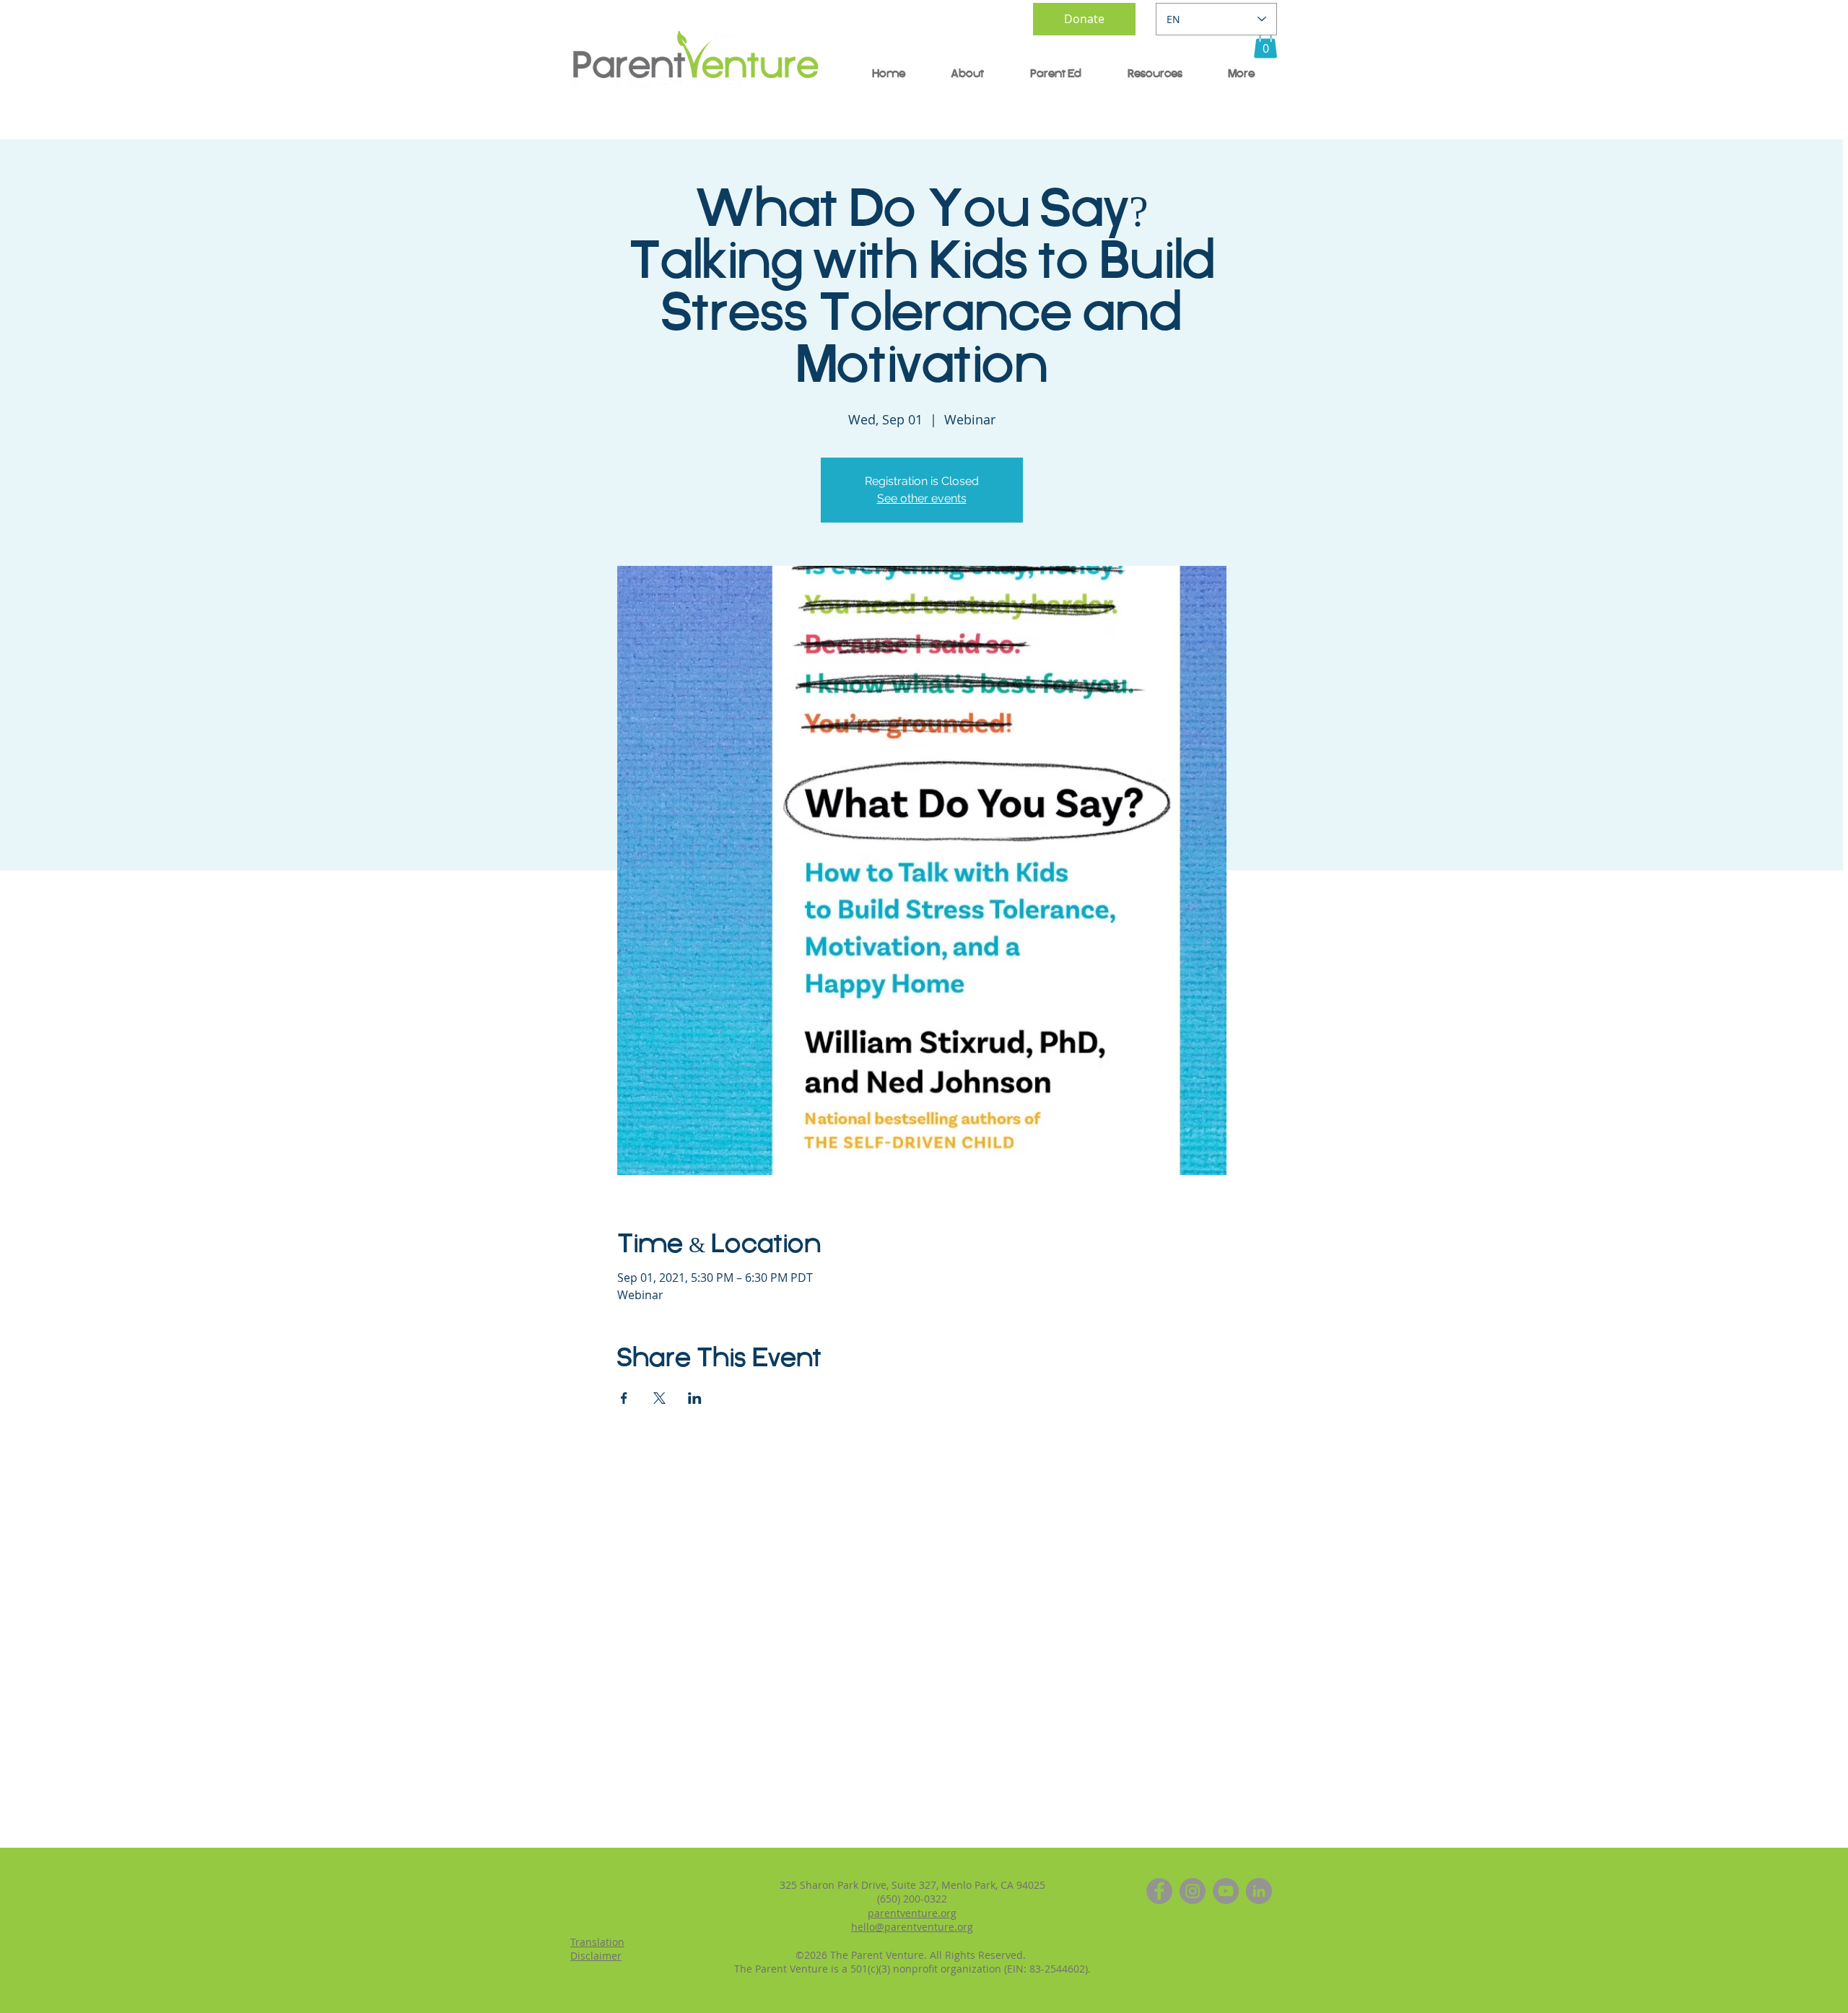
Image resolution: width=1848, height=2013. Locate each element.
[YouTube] (1226, 1891)
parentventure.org (912, 1913)
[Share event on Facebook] (624, 1398)
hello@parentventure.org (912, 1927)
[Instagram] (1193, 1891)
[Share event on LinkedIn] (695, 1398)
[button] (1265, 44)
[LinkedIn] (1259, 1891)
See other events (922, 498)
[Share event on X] (659, 1398)
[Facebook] (1159, 1891)
